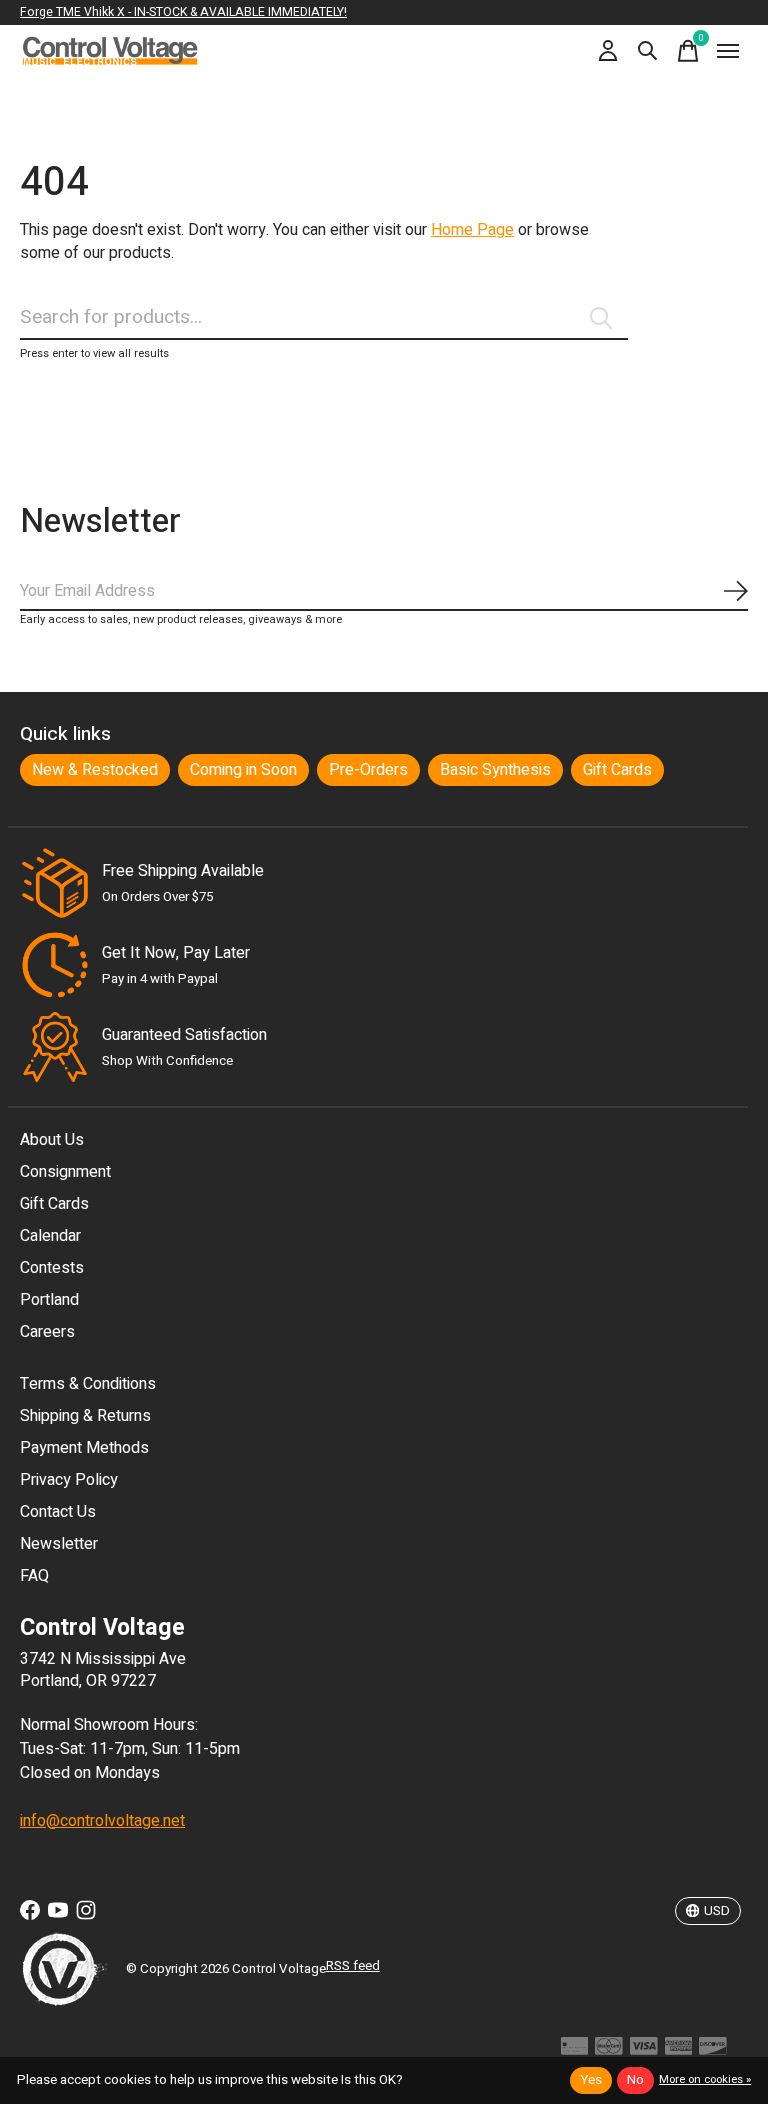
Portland (49, 1300)
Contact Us (58, 1512)
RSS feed (353, 1966)
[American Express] (679, 2051)
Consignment (65, 1172)
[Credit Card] (575, 2051)
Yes (591, 2080)
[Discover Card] (713, 2051)
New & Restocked (95, 770)
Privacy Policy (69, 1480)
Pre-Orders (368, 770)
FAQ (34, 1576)
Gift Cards (617, 770)
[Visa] (644, 2051)
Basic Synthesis (495, 770)
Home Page (472, 230)
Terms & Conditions (88, 1384)
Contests (52, 1268)
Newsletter (59, 1544)
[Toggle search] (648, 51)
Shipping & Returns (85, 1416)
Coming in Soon (243, 770)
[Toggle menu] (728, 51)
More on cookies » (705, 2079)
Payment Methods (84, 1448)
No (635, 2080)
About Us (52, 1140)
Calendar (50, 1236)
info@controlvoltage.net (102, 1821)
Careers (47, 1332)
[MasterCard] (609, 2051)
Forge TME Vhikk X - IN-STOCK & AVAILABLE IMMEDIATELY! (183, 12)
